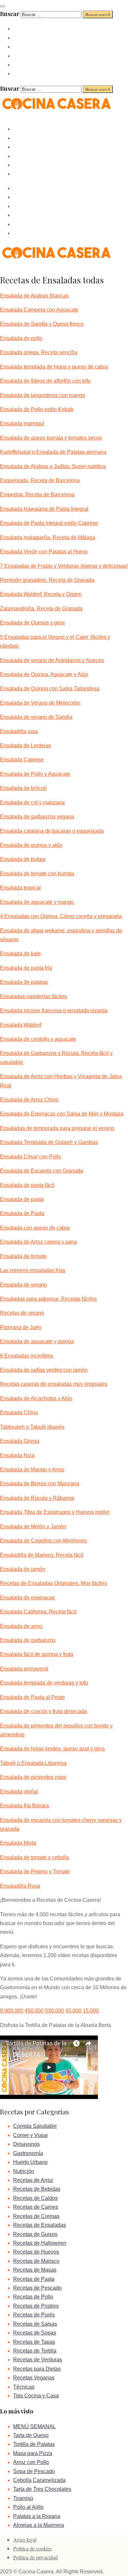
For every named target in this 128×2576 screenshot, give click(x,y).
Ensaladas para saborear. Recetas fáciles (48, 1299)
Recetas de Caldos (35, 2198)
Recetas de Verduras (38, 2360)
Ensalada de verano (23, 1285)
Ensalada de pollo (21, 338)
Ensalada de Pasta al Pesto (32, 1697)
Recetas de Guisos (35, 2234)
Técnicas (24, 2387)
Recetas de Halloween (40, 2243)
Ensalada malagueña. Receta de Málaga (48, 537)
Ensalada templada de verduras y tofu (44, 1683)
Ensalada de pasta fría (26, 968)
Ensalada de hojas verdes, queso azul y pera (52, 1749)
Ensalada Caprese (22, 760)
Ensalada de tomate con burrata (37, 874)
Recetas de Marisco (36, 2261)
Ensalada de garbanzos (28, 1640)
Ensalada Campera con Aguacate (39, 310)
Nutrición (24, 2171)
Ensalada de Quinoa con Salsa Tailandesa (50, 688)
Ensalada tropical (20, 888)
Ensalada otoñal (19, 1792)
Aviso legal (25, 2539)
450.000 (34, 2011)
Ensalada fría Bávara (24, 1806)
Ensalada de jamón (23, 1569)
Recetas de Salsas (35, 2324)
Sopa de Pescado (34, 2471)
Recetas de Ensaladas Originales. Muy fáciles (53, 1583)
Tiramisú (23, 2498)
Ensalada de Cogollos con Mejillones (43, 1541)
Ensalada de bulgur (23, 859)
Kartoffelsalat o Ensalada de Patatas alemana (53, 452)
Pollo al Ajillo (28, 2507)
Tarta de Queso (31, 2435)
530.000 (54, 2011)
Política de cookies (32, 2548)
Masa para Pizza (33, 2453)
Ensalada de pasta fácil (27, 1185)
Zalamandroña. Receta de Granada (41, 609)
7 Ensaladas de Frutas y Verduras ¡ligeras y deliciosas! (64, 566)
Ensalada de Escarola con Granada (42, 1171)
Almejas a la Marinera (39, 2525)
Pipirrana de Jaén (21, 1327)
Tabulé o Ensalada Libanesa (33, 1763)
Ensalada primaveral (24, 1669)
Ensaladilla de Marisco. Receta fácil (42, 1555)
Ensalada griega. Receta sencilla (39, 352)
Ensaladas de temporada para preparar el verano (57, 1128)
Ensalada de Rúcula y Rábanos (37, 1498)
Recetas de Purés (34, 2315)
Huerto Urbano (30, 2162)
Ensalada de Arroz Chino (29, 1100)
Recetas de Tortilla (35, 2351)
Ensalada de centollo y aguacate (38, 1039)
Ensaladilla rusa (19, 731)
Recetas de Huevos (36, 2252)
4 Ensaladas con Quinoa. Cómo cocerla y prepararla (61, 916)
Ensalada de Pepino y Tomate (35, 1871)
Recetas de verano (22, 1313)
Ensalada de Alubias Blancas (34, 296)
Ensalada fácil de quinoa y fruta (37, 1654)
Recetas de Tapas (34, 2342)
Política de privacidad (35, 2557)
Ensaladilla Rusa (20, 1886)
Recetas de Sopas (35, 2333)
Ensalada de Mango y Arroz (32, 1469)
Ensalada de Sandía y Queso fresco (42, 324)
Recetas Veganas (34, 2378)
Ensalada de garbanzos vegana (37, 817)
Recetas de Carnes (36, 2207)
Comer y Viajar (31, 2135)
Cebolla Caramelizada (39, 2480)
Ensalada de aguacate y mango (37, 902)
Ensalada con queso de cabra (35, 1228)
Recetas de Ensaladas (40, 2225)
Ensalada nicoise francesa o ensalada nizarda (54, 1011)
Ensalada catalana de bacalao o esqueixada (52, 831)
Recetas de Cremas (36, 2216)
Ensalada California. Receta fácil (38, 1612)
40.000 (73, 2011)
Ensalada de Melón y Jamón (33, 1527)
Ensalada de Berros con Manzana (40, 1484)
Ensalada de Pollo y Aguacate (35, 774)
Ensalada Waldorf (21, 1025)
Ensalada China (19, 1412)
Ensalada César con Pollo (31, 1157)
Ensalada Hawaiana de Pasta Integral (44, 509)
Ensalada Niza (17, 1455)
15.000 (91, 2011)
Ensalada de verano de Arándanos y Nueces (52, 660)
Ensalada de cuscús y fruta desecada (43, 1711)
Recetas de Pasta (34, 2279)
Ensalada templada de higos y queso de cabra (54, 367)
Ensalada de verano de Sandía (36, 717)
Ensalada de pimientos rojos (33, 1777)
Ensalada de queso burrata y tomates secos (51, 438)
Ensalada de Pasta (22, 1213)
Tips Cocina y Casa (36, 2396)
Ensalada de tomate (23, 1256)
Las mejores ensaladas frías (33, 1270)
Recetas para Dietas (37, 2369)
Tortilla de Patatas (34, 2444)
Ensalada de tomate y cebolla (34, 1857)
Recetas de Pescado (37, 2288)
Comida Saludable (35, 2126)
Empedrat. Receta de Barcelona (37, 495)
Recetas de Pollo (33, 2297)
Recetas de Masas (35, 2270)
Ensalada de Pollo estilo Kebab (37, 409)
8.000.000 (12, 2011)
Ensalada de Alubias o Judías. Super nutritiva (53, 466)
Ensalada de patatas (24, 982)
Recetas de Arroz (33, 2180)
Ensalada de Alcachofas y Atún (36, 1398)
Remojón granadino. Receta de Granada (47, 580)
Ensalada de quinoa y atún (31, 845)
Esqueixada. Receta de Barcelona (40, 480)
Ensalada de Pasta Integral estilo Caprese (49, 523)
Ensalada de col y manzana (32, 802)
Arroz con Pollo (31, 2462)
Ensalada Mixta (18, 1843)
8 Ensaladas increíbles (27, 1356)
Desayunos (26, 2144)
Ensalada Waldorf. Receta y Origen (41, 594)
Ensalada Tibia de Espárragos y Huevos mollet (55, 1512)
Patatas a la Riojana (37, 2516)
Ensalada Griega (20, 1441)
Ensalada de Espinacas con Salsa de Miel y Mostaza (62, 1114)
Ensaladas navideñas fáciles (33, 996)
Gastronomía (28, 2153)
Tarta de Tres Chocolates (42, 2489)
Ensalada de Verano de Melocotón (40, 703)
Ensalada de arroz (21, 1626)
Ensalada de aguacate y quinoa (37, 1341)
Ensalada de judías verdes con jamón (44, 1370)
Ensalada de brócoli (23, 788)
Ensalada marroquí (22, 423)
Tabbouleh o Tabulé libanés (32, 1427)
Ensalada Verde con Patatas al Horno (44, 552)
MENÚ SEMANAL (34, 2426)
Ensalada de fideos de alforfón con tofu (45, 381)
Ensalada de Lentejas (25, 745)
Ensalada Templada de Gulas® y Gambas (49, 1142)
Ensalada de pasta (22, 1199)
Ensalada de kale (20, 954)
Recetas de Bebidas (37, 2189)
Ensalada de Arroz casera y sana (38, 1242)
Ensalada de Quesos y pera (32, 623)
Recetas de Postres (36, 2306)
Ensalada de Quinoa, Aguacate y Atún (44, 674)
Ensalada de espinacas (27, 1598)
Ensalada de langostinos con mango (43, 395)
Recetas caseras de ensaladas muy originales (54, 1384)
